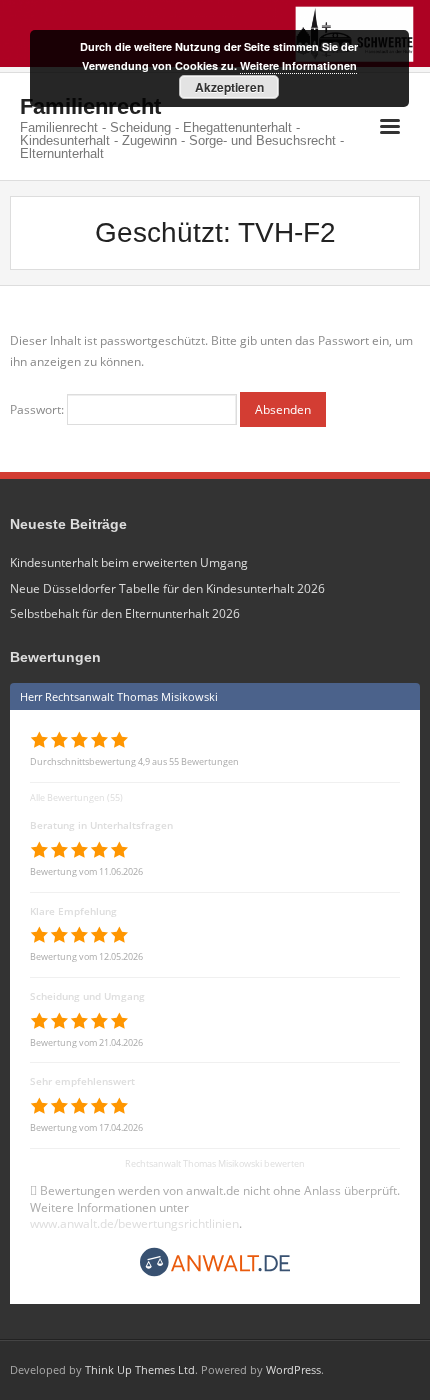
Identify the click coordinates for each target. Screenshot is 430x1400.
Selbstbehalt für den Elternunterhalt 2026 (125, 613)
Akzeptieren (229, 87)
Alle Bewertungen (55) (76, 797)
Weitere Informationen (298, 65)
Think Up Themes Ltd (140, 1369)
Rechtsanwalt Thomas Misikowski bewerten (215, 1163)
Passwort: (38, 409)
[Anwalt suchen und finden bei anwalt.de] (215, 1274)
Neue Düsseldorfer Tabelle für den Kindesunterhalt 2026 (167, 588)
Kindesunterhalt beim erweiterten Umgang (129, 562)
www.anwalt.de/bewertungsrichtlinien (134, 1223)
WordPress (293, 1369)
